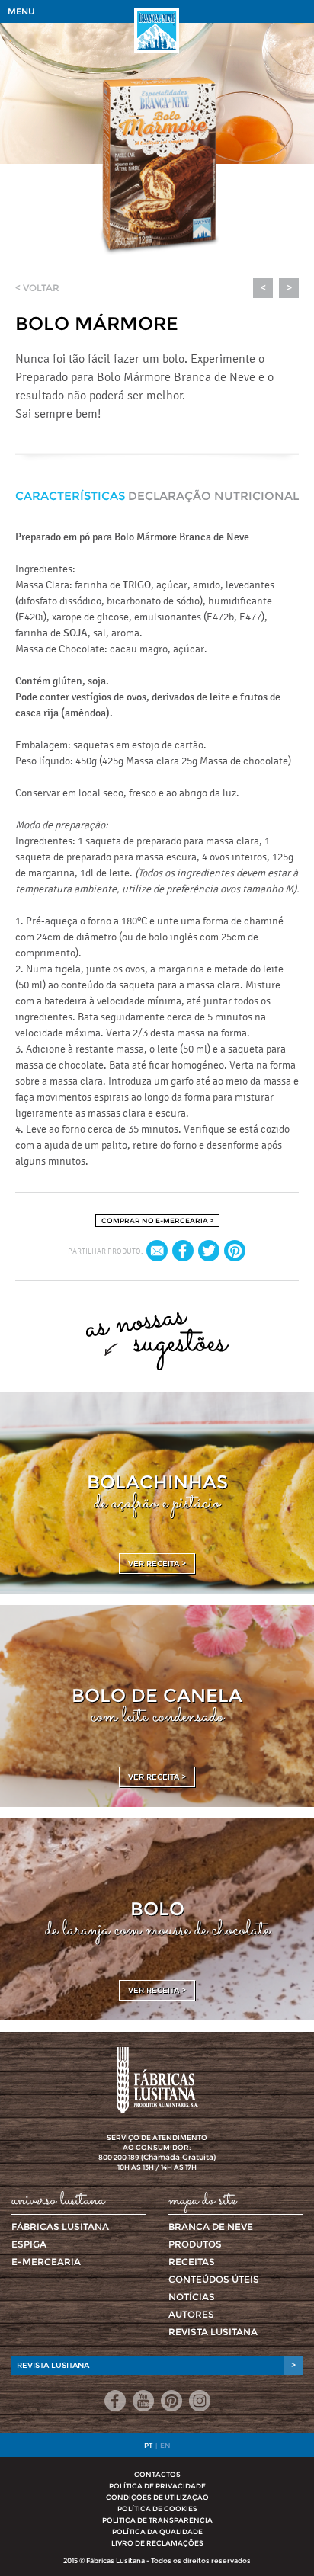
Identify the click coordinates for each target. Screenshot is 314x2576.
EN (165, 2445)
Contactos (157, 2474)
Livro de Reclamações (157, 2543)
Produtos (195, 2244)
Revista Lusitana (213, 2332)
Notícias (192, 2297)
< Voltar (37, 288)
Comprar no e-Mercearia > (157, 1221)
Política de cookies (157, 2509)
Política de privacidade (157, 2486)
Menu (21, 11)
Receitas (192, 2262)
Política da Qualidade (157, 2531)
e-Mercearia (46, 2262)
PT (148, 2445)
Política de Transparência (157, 2520)
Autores (191, 2314)
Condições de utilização (157, 2497)
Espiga (29, 2244)
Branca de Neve (211, 2227)
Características (70, 496)
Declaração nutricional (213, 496)
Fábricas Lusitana (60, 2227)
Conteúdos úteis (214, 2279)
